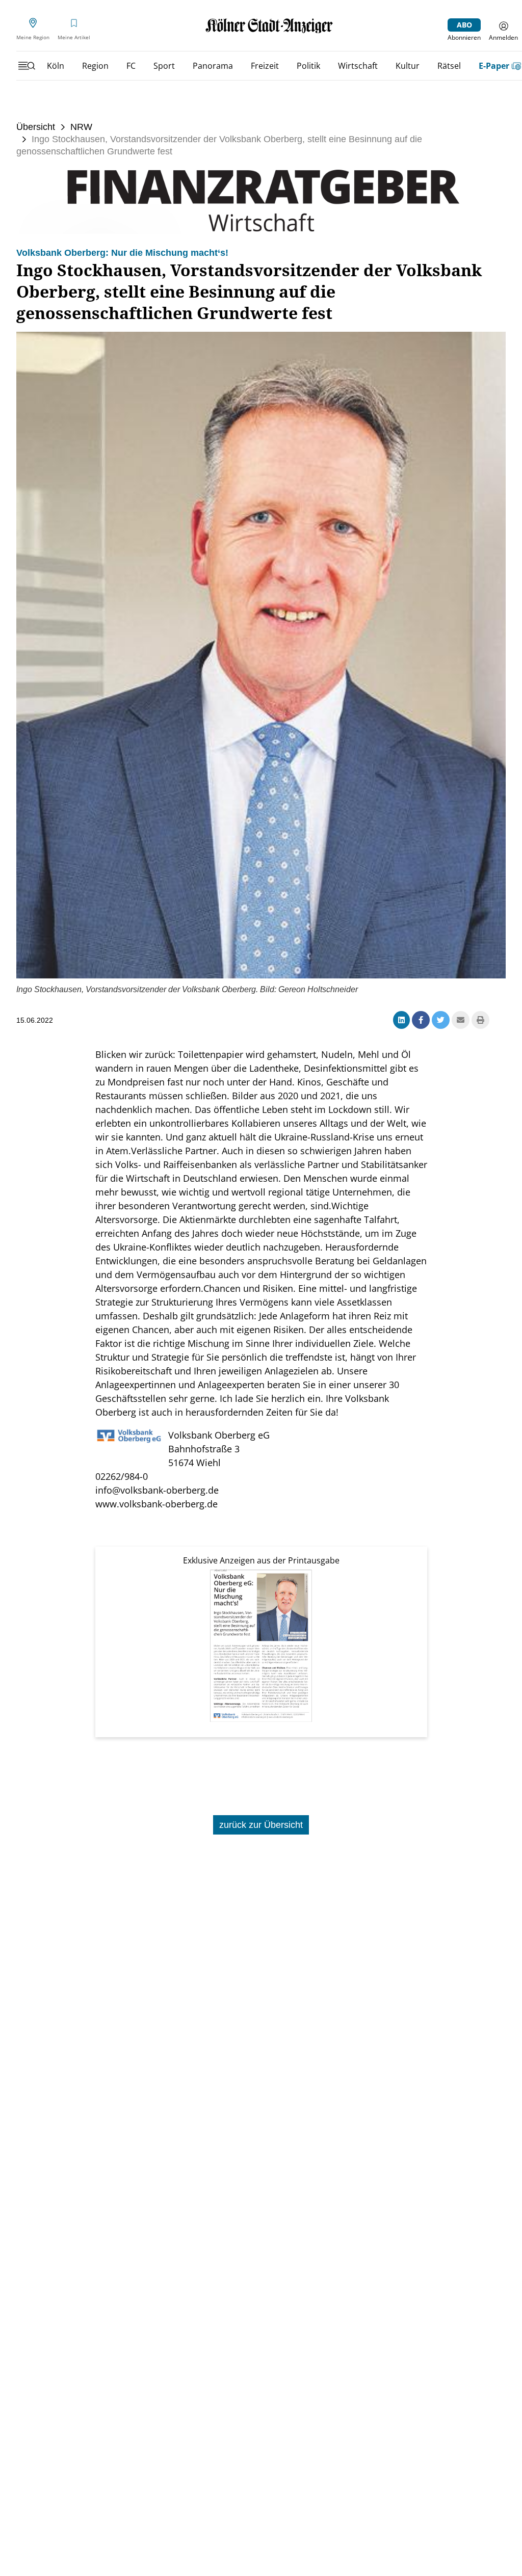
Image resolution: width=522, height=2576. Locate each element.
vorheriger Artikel (64, 1784)
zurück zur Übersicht (261, 1825)
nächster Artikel (461, 1784)
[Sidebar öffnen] (27, 66)
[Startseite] (269, 26)
